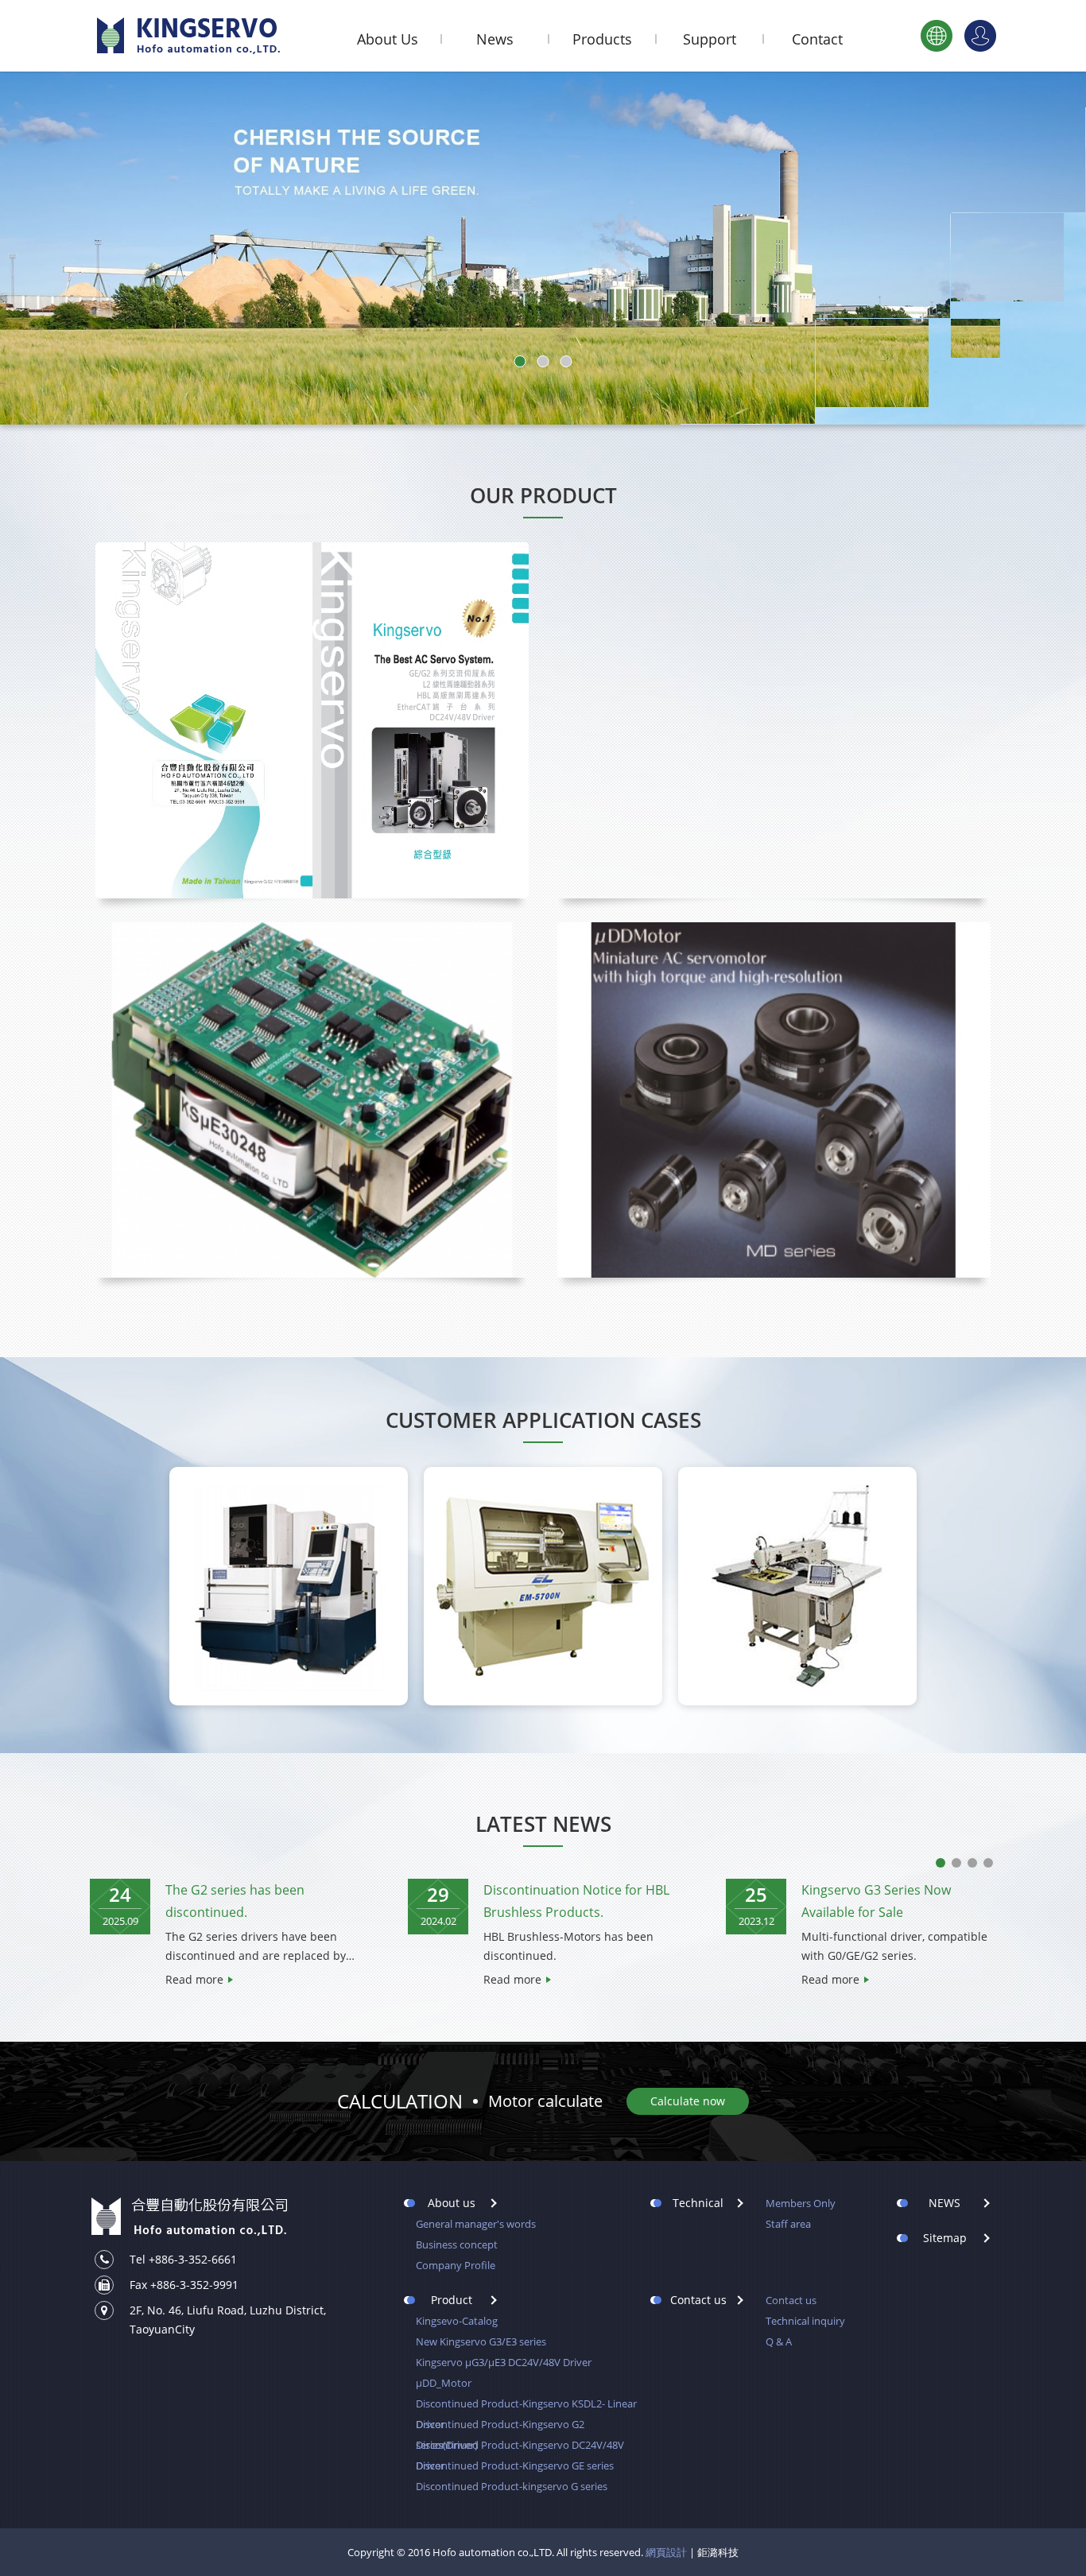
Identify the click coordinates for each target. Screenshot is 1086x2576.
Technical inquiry (805, 2321)
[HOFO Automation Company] (189, 2217)
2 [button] (956, 1863)
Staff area (788, 2224)
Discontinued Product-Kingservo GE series (515, 2465)
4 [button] (988, 1863)
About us (452, 2203)
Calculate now (688, 2101)
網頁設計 (666, 2552)
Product (452, 2300)
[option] (225, 1934)
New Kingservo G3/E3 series (481, 2341)
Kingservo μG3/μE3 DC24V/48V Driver (504, 2362)
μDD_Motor (444, 2383)
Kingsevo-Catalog (457, 2321)
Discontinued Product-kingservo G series (512, 2486)
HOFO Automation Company (189, 36)
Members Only (801, 2203)
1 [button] (941, 1863)
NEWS (944, 2203)
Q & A (779, 2341)
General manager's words (476, 2224)
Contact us (698, 2300)
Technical (698, 2203)
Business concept (457, 2244)
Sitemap (945, 2238)
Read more (194, 1979)
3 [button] (972, 1863)
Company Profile (456, 2265)
